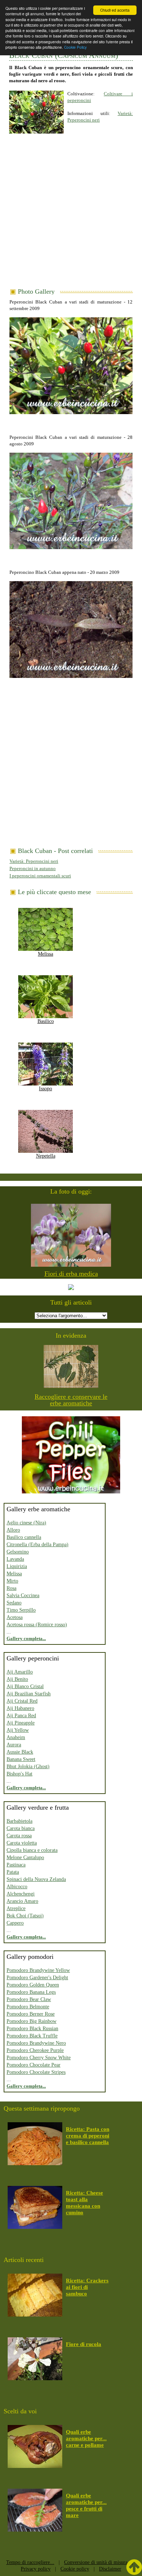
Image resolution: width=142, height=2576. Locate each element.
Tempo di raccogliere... (30, 2562)
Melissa (46, 954)
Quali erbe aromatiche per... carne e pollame (86, 2438)
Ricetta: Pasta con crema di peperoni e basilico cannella (88, 2136)
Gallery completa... (26, 1638)
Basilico (46, 1021)
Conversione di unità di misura (96, 2562)
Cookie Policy (75, 47)
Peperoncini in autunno (33, 868)
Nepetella (46, 1156)
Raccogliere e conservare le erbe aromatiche (71, 1400)
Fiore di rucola (84, 2344)
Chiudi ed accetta (115, 10)
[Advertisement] (71, 214)
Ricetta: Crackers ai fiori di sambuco (87, 2287)
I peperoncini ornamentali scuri (40, 876)
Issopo (46, 1089)
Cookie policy (75, 2569)
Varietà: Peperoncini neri (34, 861)
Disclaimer (110, 2569)
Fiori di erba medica (71, 1274)
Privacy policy (36, 2569)
